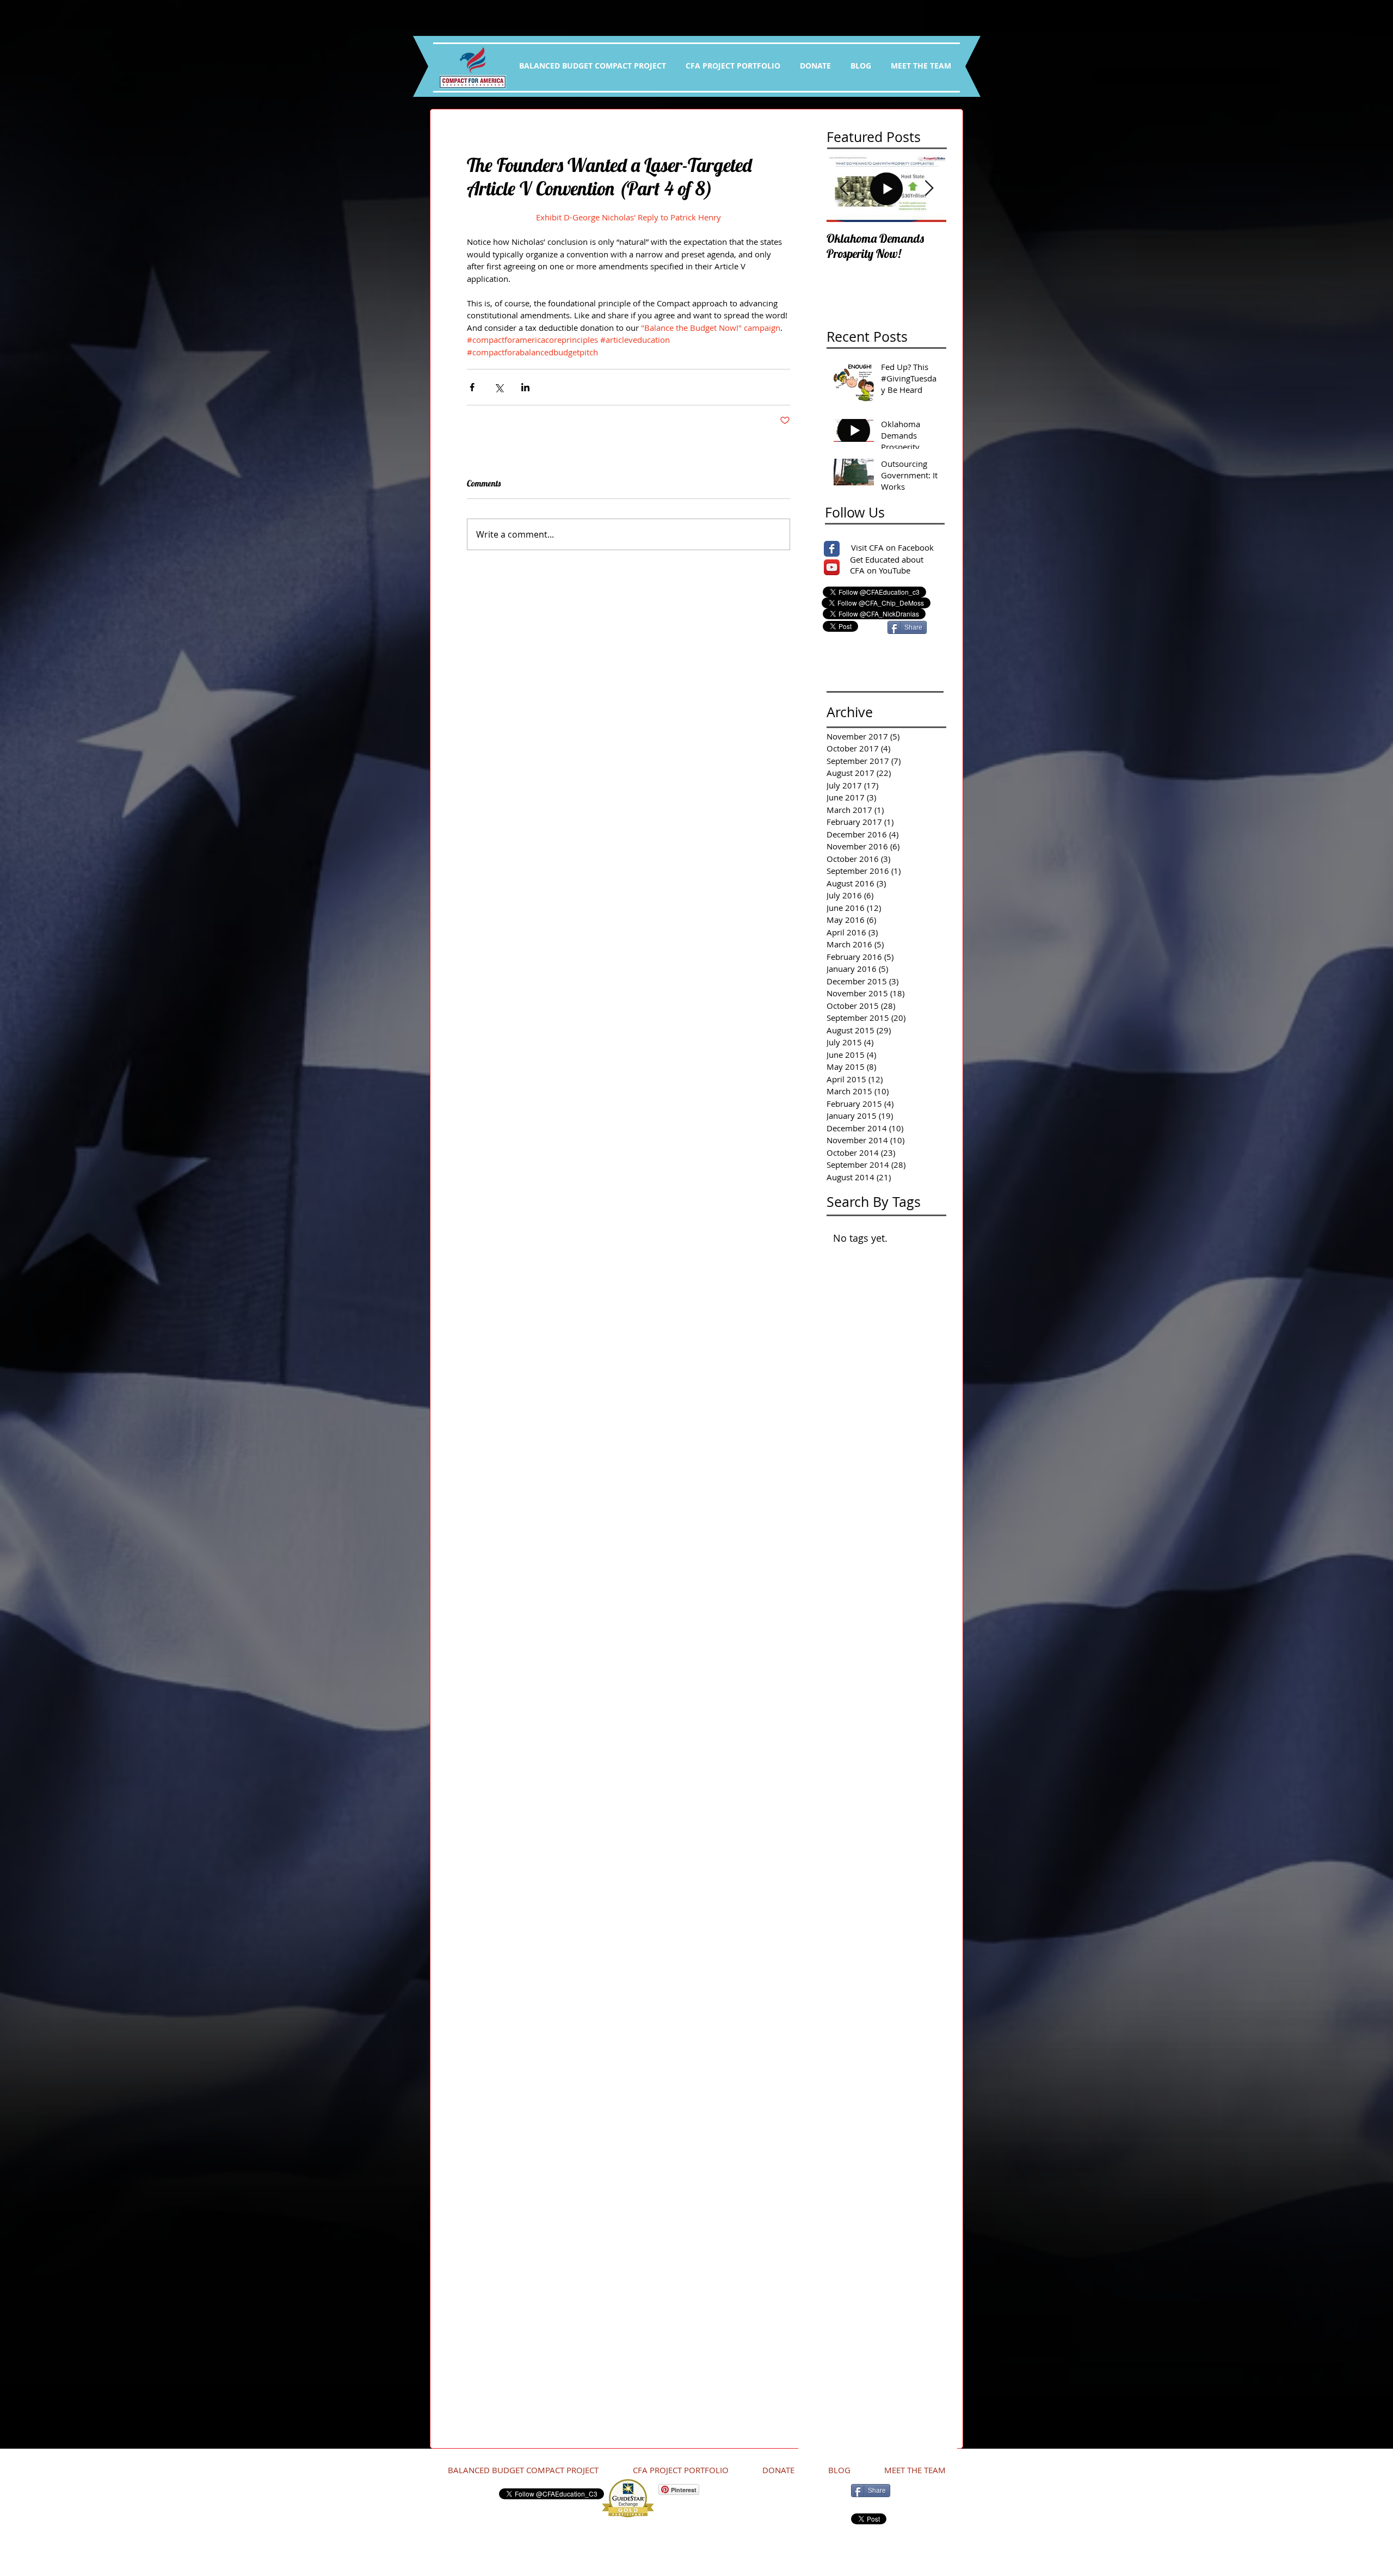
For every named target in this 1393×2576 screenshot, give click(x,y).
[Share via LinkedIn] (525, 387)
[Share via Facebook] (472, 387)
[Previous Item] (844, 189)
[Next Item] (929, 189)
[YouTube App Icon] (832, 567)
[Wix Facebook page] (832, 549)
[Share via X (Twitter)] (499, 387)
